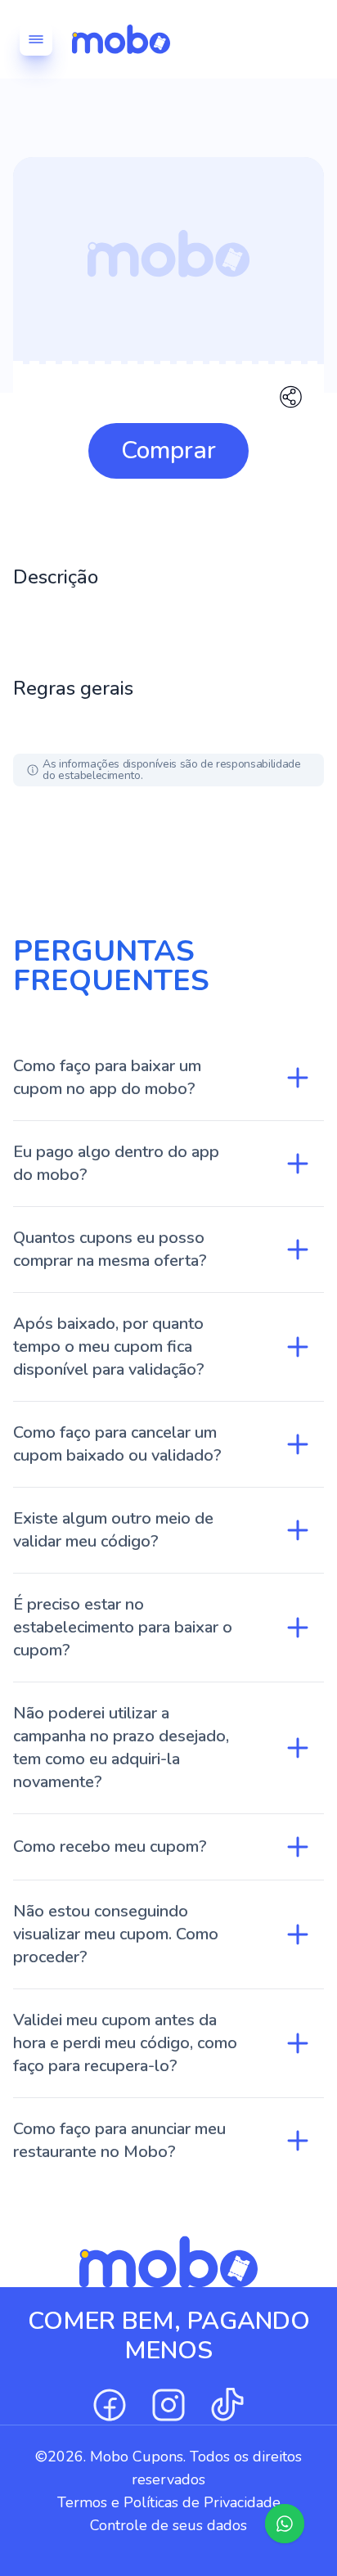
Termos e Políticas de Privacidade (169, 2502)
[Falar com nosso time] (285, 2524)
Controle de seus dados (168, 2525)
